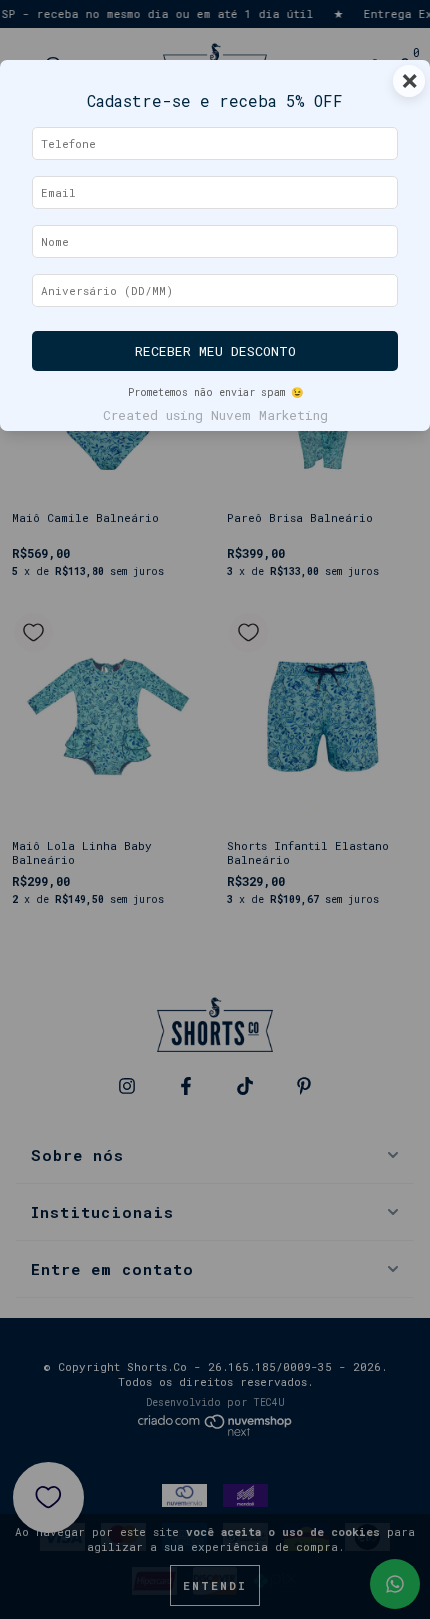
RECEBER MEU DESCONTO (215, 351)
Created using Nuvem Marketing (215, 415)
